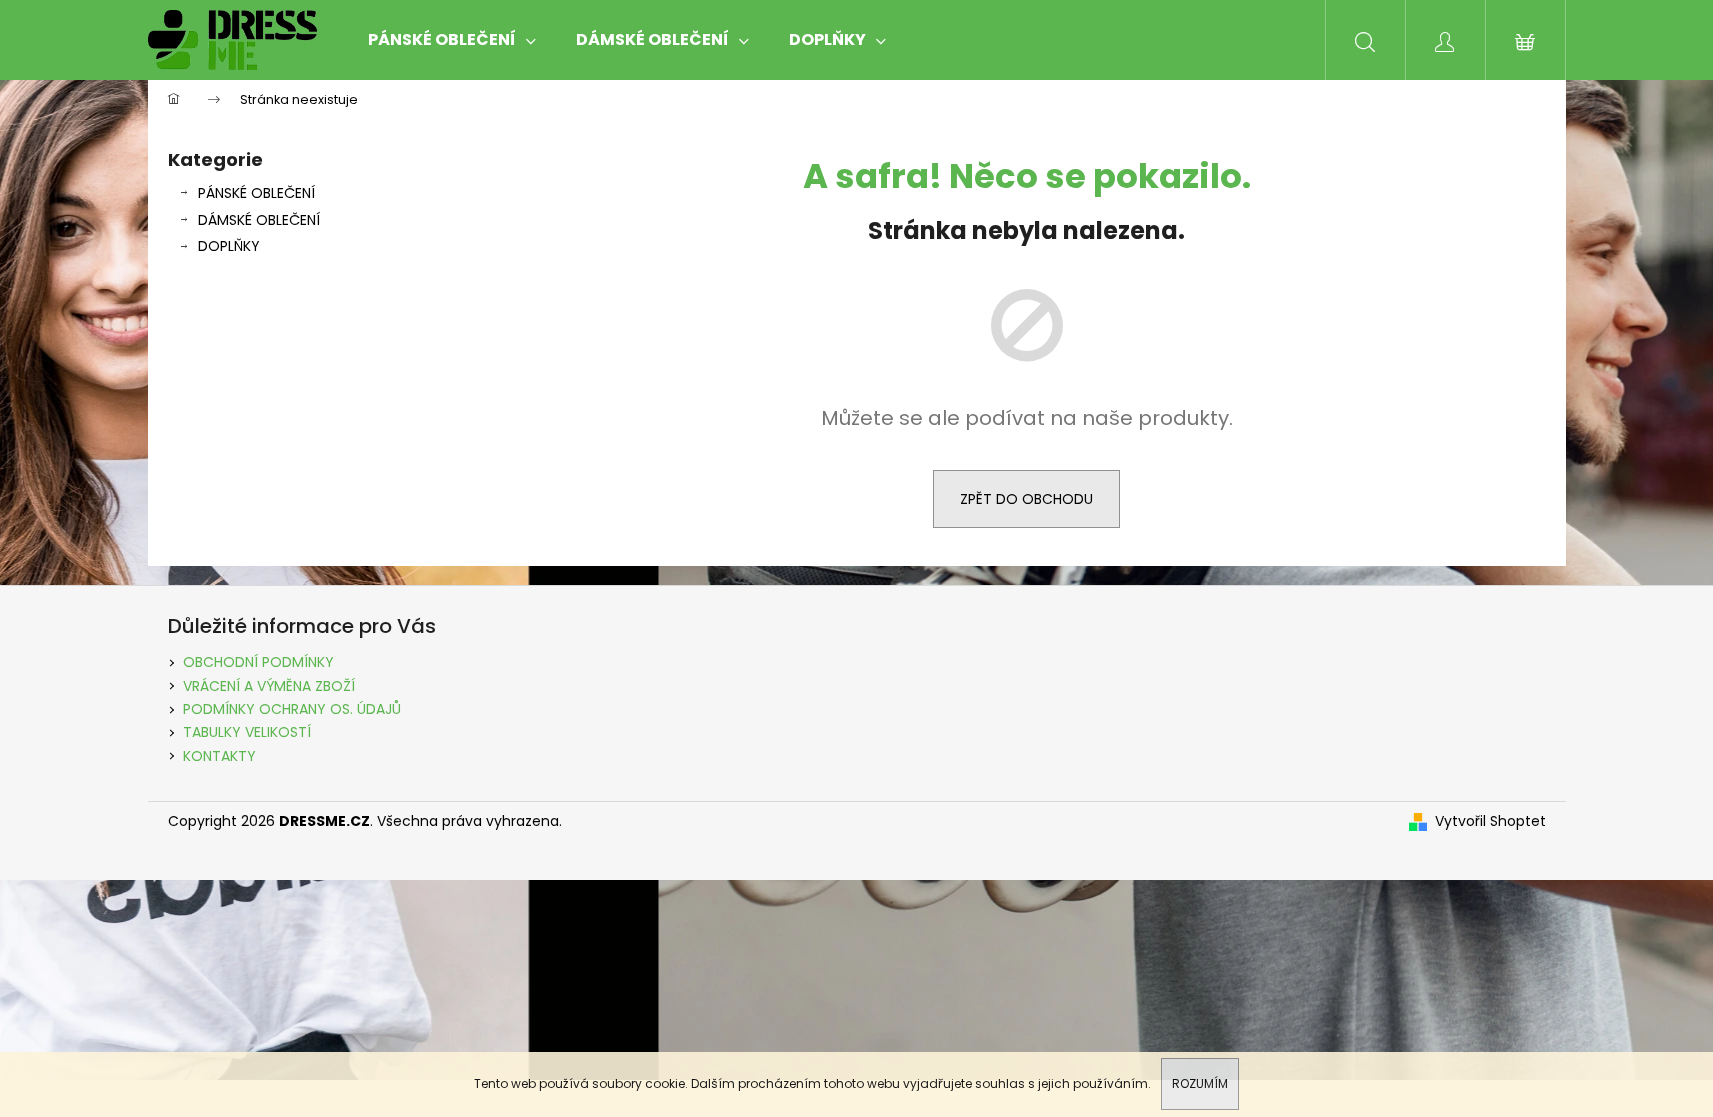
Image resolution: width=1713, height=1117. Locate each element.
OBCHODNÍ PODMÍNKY (258, 662)
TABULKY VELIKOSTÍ (247, 732)
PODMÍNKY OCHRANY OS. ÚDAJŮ (292, 709)
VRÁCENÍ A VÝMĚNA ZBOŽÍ (269, 686)
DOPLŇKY (229, 246)
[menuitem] (452, 40)
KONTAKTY (219, 756)
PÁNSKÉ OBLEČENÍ (256, 193)
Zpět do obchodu (1026, 499)
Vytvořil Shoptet (1490, 821)
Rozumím (1200, 1083)
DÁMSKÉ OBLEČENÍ (259, 220)
